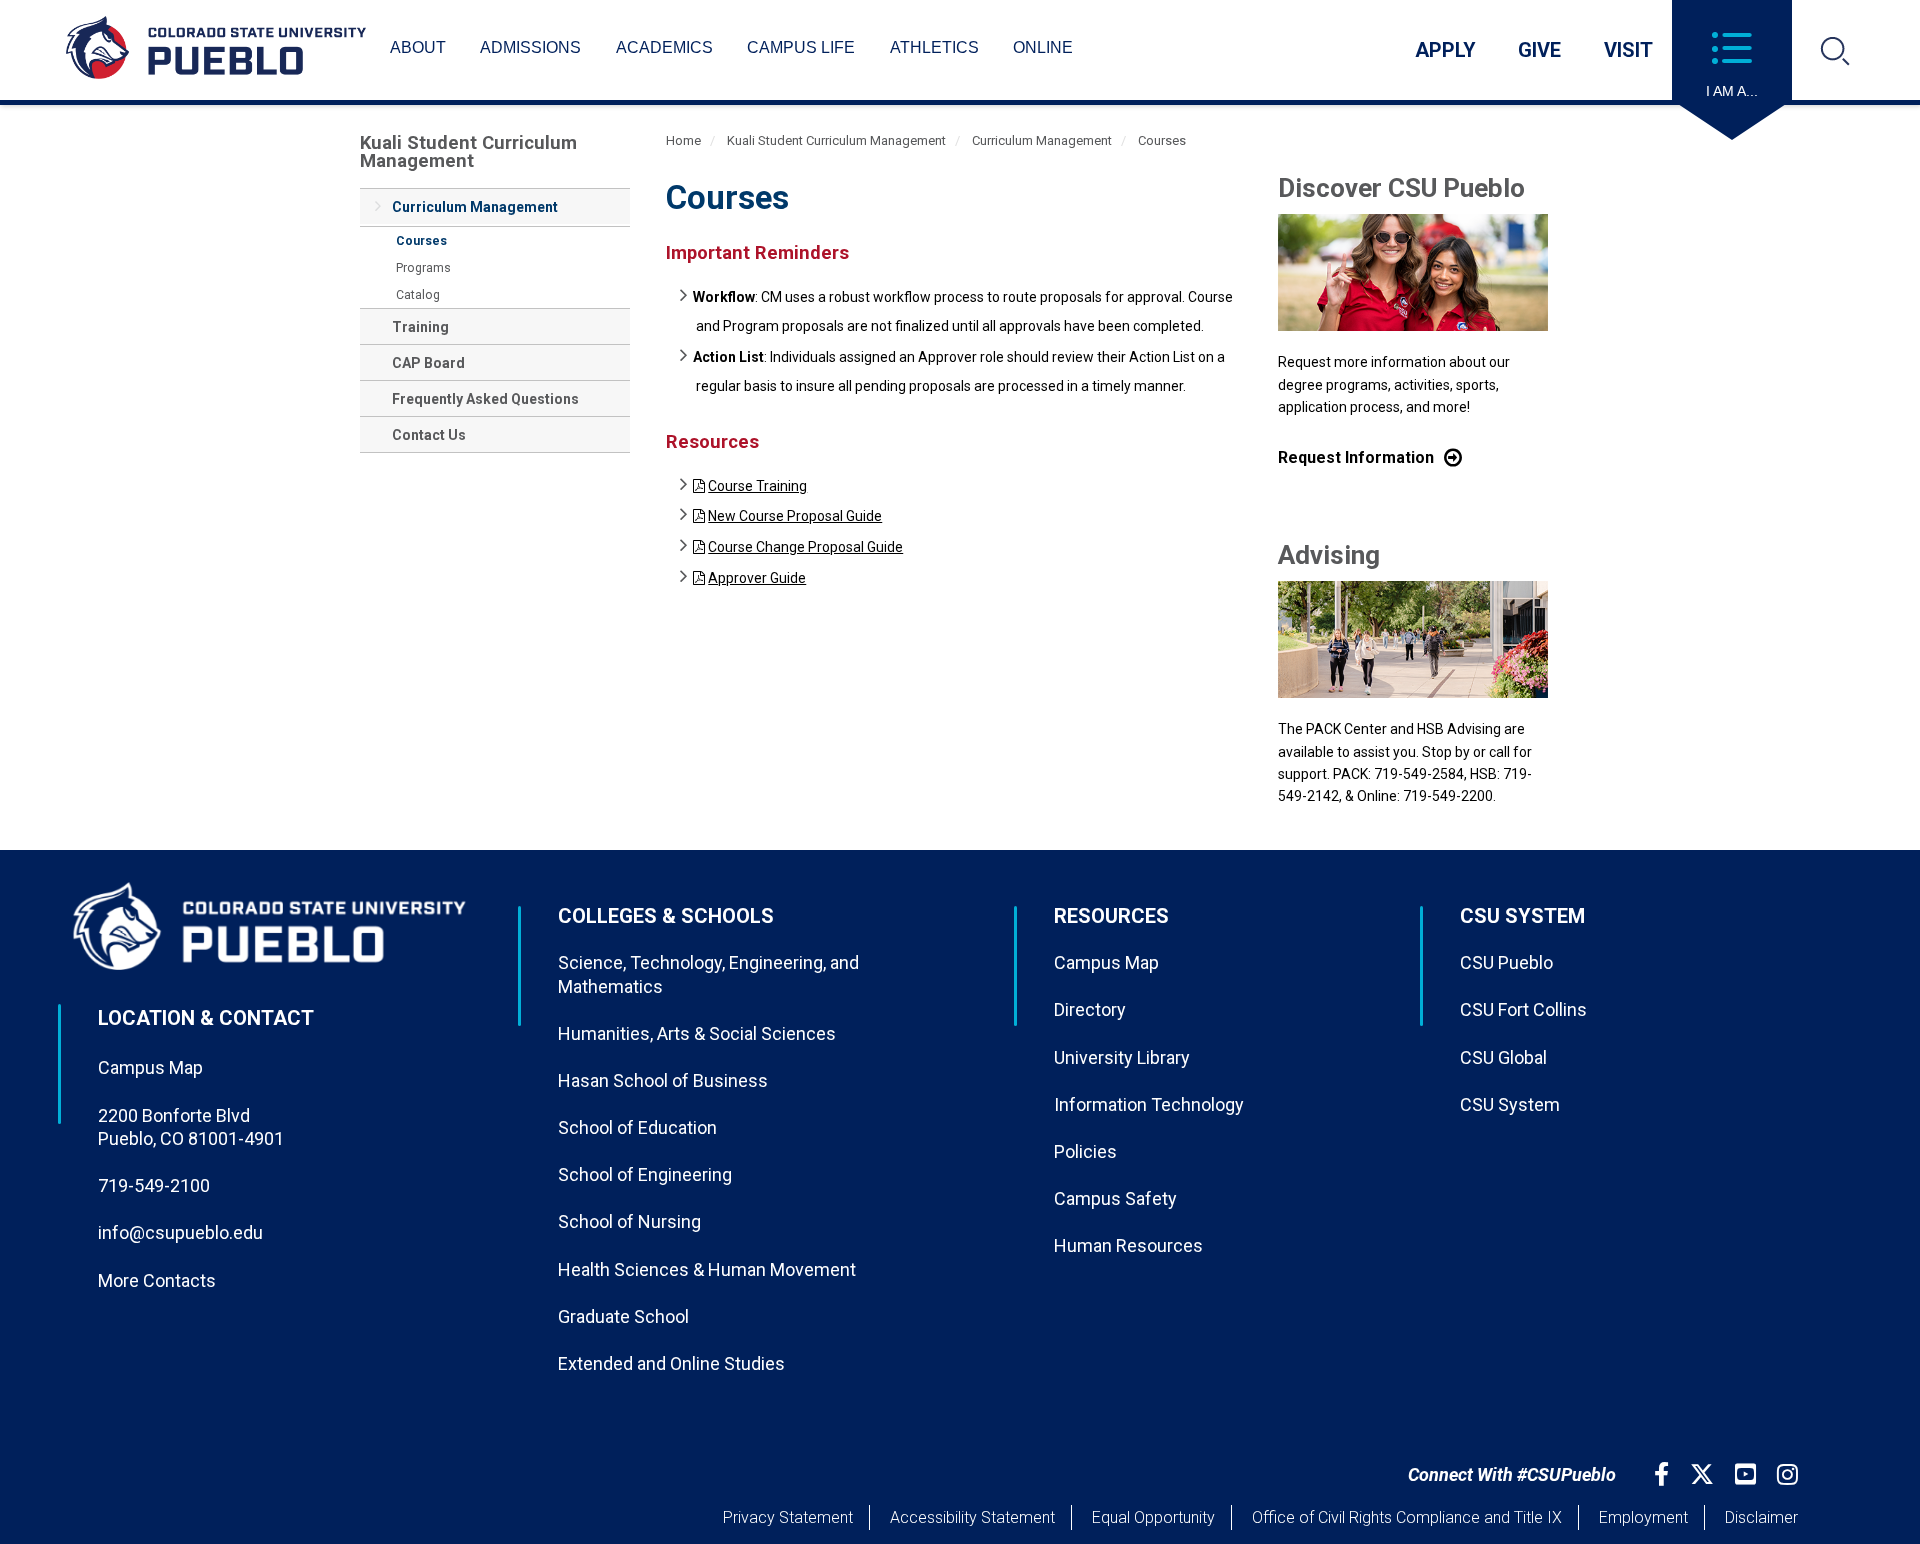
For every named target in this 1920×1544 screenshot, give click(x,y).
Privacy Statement (788, 1517)
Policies (1085, 1151)
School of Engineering (645, 1174)
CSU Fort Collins (1523, 1009)
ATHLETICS (934, 47)
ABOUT (418, 47)
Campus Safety (1115, 1198)
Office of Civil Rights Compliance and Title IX (1407, 1517)
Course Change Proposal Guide (805, 547)
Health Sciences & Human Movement (707, 1269)
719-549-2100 (154, 1185)
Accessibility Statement (972, 1517)
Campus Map (150, 1067)
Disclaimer (1761, 1517)
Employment (1643, 1517)
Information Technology (1149, 1104)
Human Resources (1128, 1245)
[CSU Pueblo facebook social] (1664, 1474)
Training (420, 327)
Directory (1090, 1009)
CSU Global (1503, 1057)
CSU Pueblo (1506, 962)
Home (683, 140)
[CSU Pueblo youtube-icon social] (1748, 1474)
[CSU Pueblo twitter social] (1704, 1474)
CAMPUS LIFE (801, 47)
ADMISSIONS (530, 47)
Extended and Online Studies (671, 1363)
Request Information (1356, 457)
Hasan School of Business (663, 1080)
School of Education (637, 1127)
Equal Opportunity (1153, 1517)
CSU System (1510, 1104)
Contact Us (429, 435)
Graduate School (623, 1316)
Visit (1628, 50)
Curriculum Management (475, 207)
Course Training (757, 486)
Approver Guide (757, 578)
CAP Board (428, 363)
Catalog (418, 295)
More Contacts (157, 1280)
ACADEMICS (664, 47)
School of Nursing (629, 1221)
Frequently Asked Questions (485, 399)
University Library (1122, 1057)
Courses (421, 241)
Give (1539, 50)
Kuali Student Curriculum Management (468, 151)
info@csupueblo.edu (180, 1232)
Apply (1445, 50)
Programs (423, 268)
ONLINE (1043, 47)
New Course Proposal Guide (795, 516)
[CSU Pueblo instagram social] (1790, 1474)
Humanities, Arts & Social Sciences (697, 1033)
